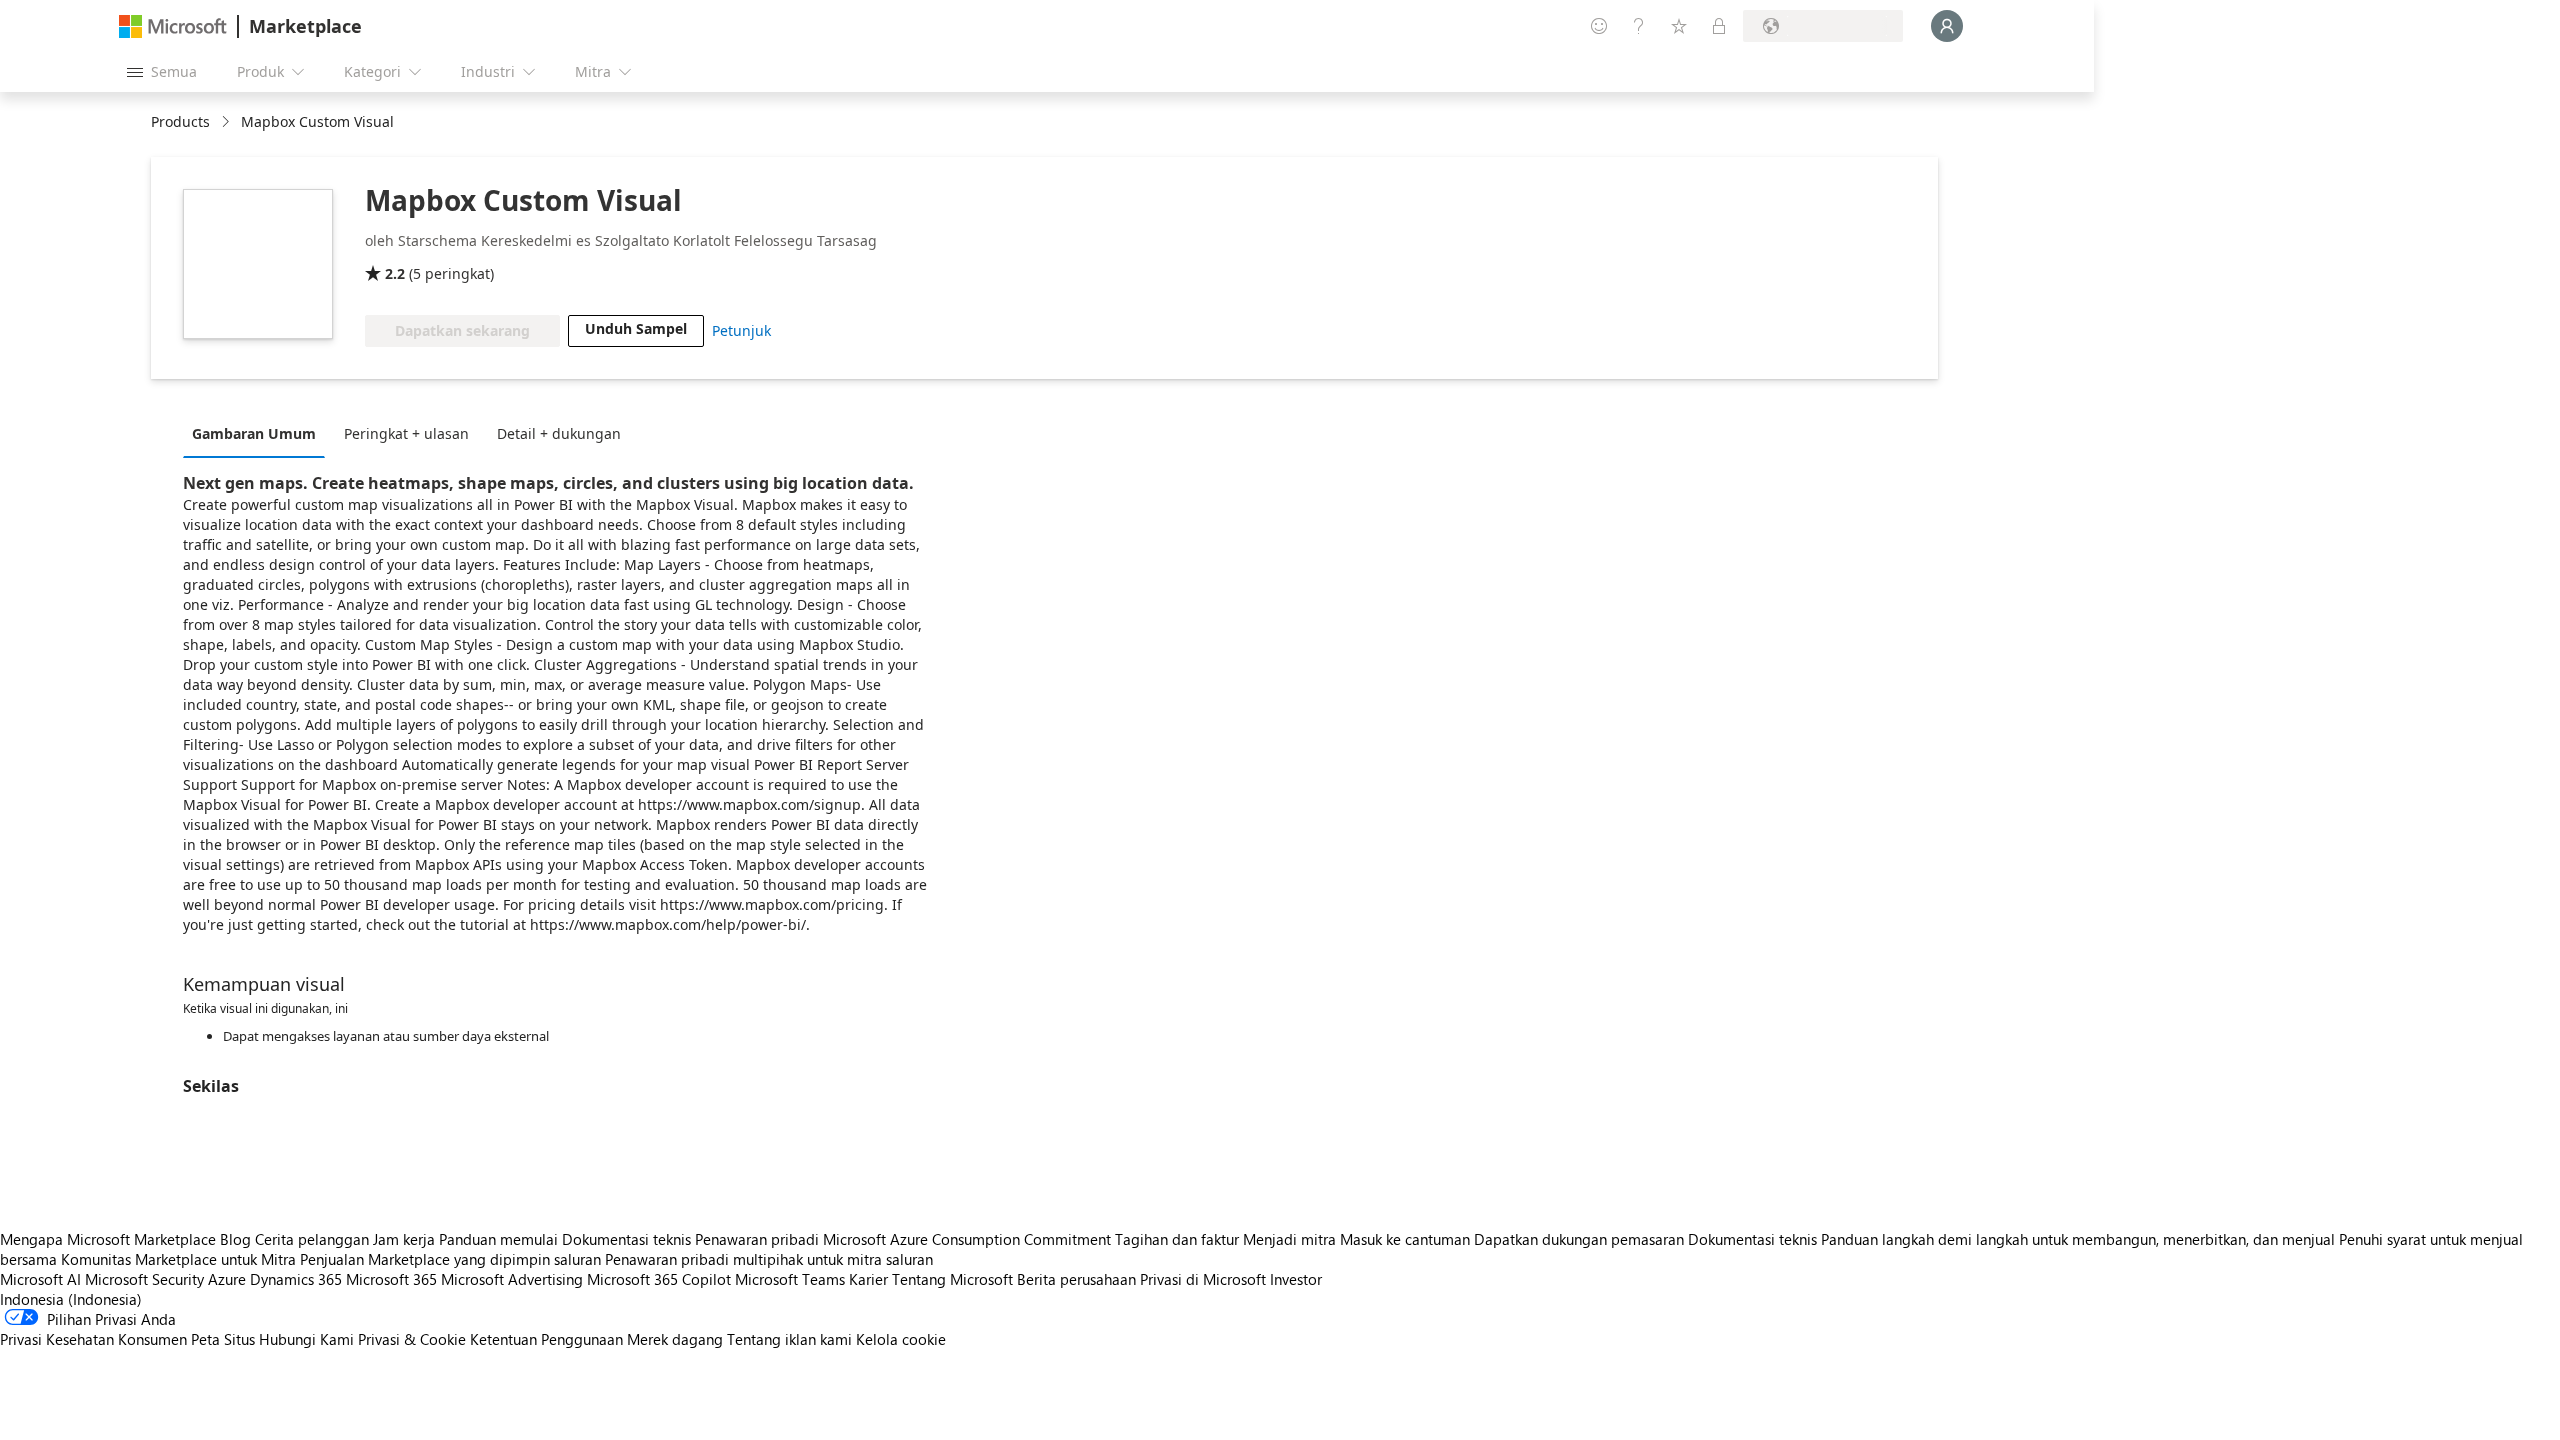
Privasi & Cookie (412, 1339)
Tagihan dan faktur (1177, 1239)
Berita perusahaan (1076, 1279)
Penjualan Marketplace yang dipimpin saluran (450, 1259)
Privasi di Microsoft (1203, 1279)
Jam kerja (404, 1239)
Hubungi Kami (306, 1339)
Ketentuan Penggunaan (546, 1339)
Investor (1296, 1279)
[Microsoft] (173, 26)
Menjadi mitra (1289, 1239)
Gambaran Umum (254, 433)
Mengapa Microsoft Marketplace (108, 1239)
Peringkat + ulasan (406, 433)
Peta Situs (223, 1339)
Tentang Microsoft (952, 1279)
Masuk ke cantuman (1405, 1239)
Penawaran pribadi (757, 1239)
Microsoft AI (40, 1279)
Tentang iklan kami (789, 1339)
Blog (235, 1239)
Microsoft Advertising (512, 1279)
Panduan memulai (498, 1239)
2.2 (395, 273)
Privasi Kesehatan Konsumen (93, 1339)
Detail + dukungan (559, 433)
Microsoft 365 (391, 1279)
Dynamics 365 (296, 1279)
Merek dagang (675, 1339)
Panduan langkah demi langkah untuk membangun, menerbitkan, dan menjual (2078, 1239)
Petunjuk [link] (741, 330)
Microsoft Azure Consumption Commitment (969, 1239)
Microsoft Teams (790, 1279)
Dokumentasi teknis (626, 1239)
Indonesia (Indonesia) (71, 1299)
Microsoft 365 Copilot (659, 1279)
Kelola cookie (901, 1339)
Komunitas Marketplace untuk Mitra (178, 1259)
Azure (227, 1279)
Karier (868, 1279)
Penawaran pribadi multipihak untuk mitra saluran (769, 1259)
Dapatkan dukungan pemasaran (1579, 1239)
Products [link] (180, 121)
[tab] (259, 433)
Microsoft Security (144, 1279)
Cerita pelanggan (312, 1239)
